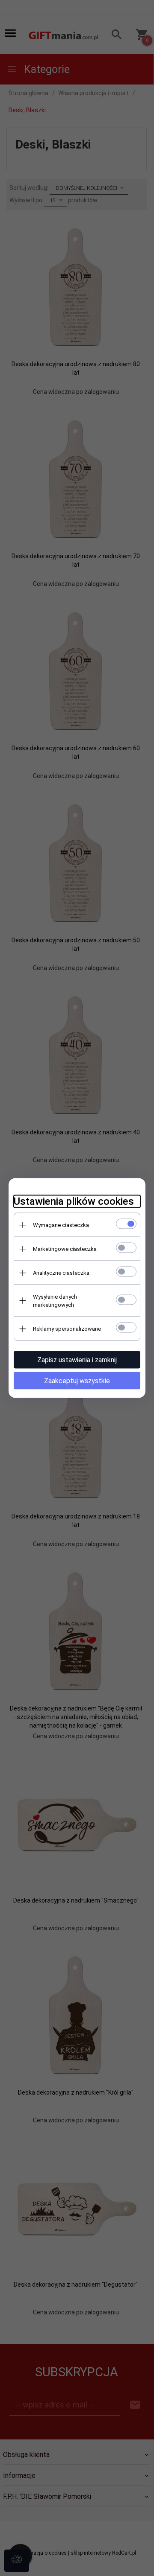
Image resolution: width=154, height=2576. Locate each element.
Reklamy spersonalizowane (67, 1329)
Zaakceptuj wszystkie (77, 1381)
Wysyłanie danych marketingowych (55, 1301)
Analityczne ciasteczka (61, 1273)
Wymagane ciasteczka (61, 1225)
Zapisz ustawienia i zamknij (77, 1360)
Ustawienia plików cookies (74, 1201)
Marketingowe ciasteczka (65, 1249)
